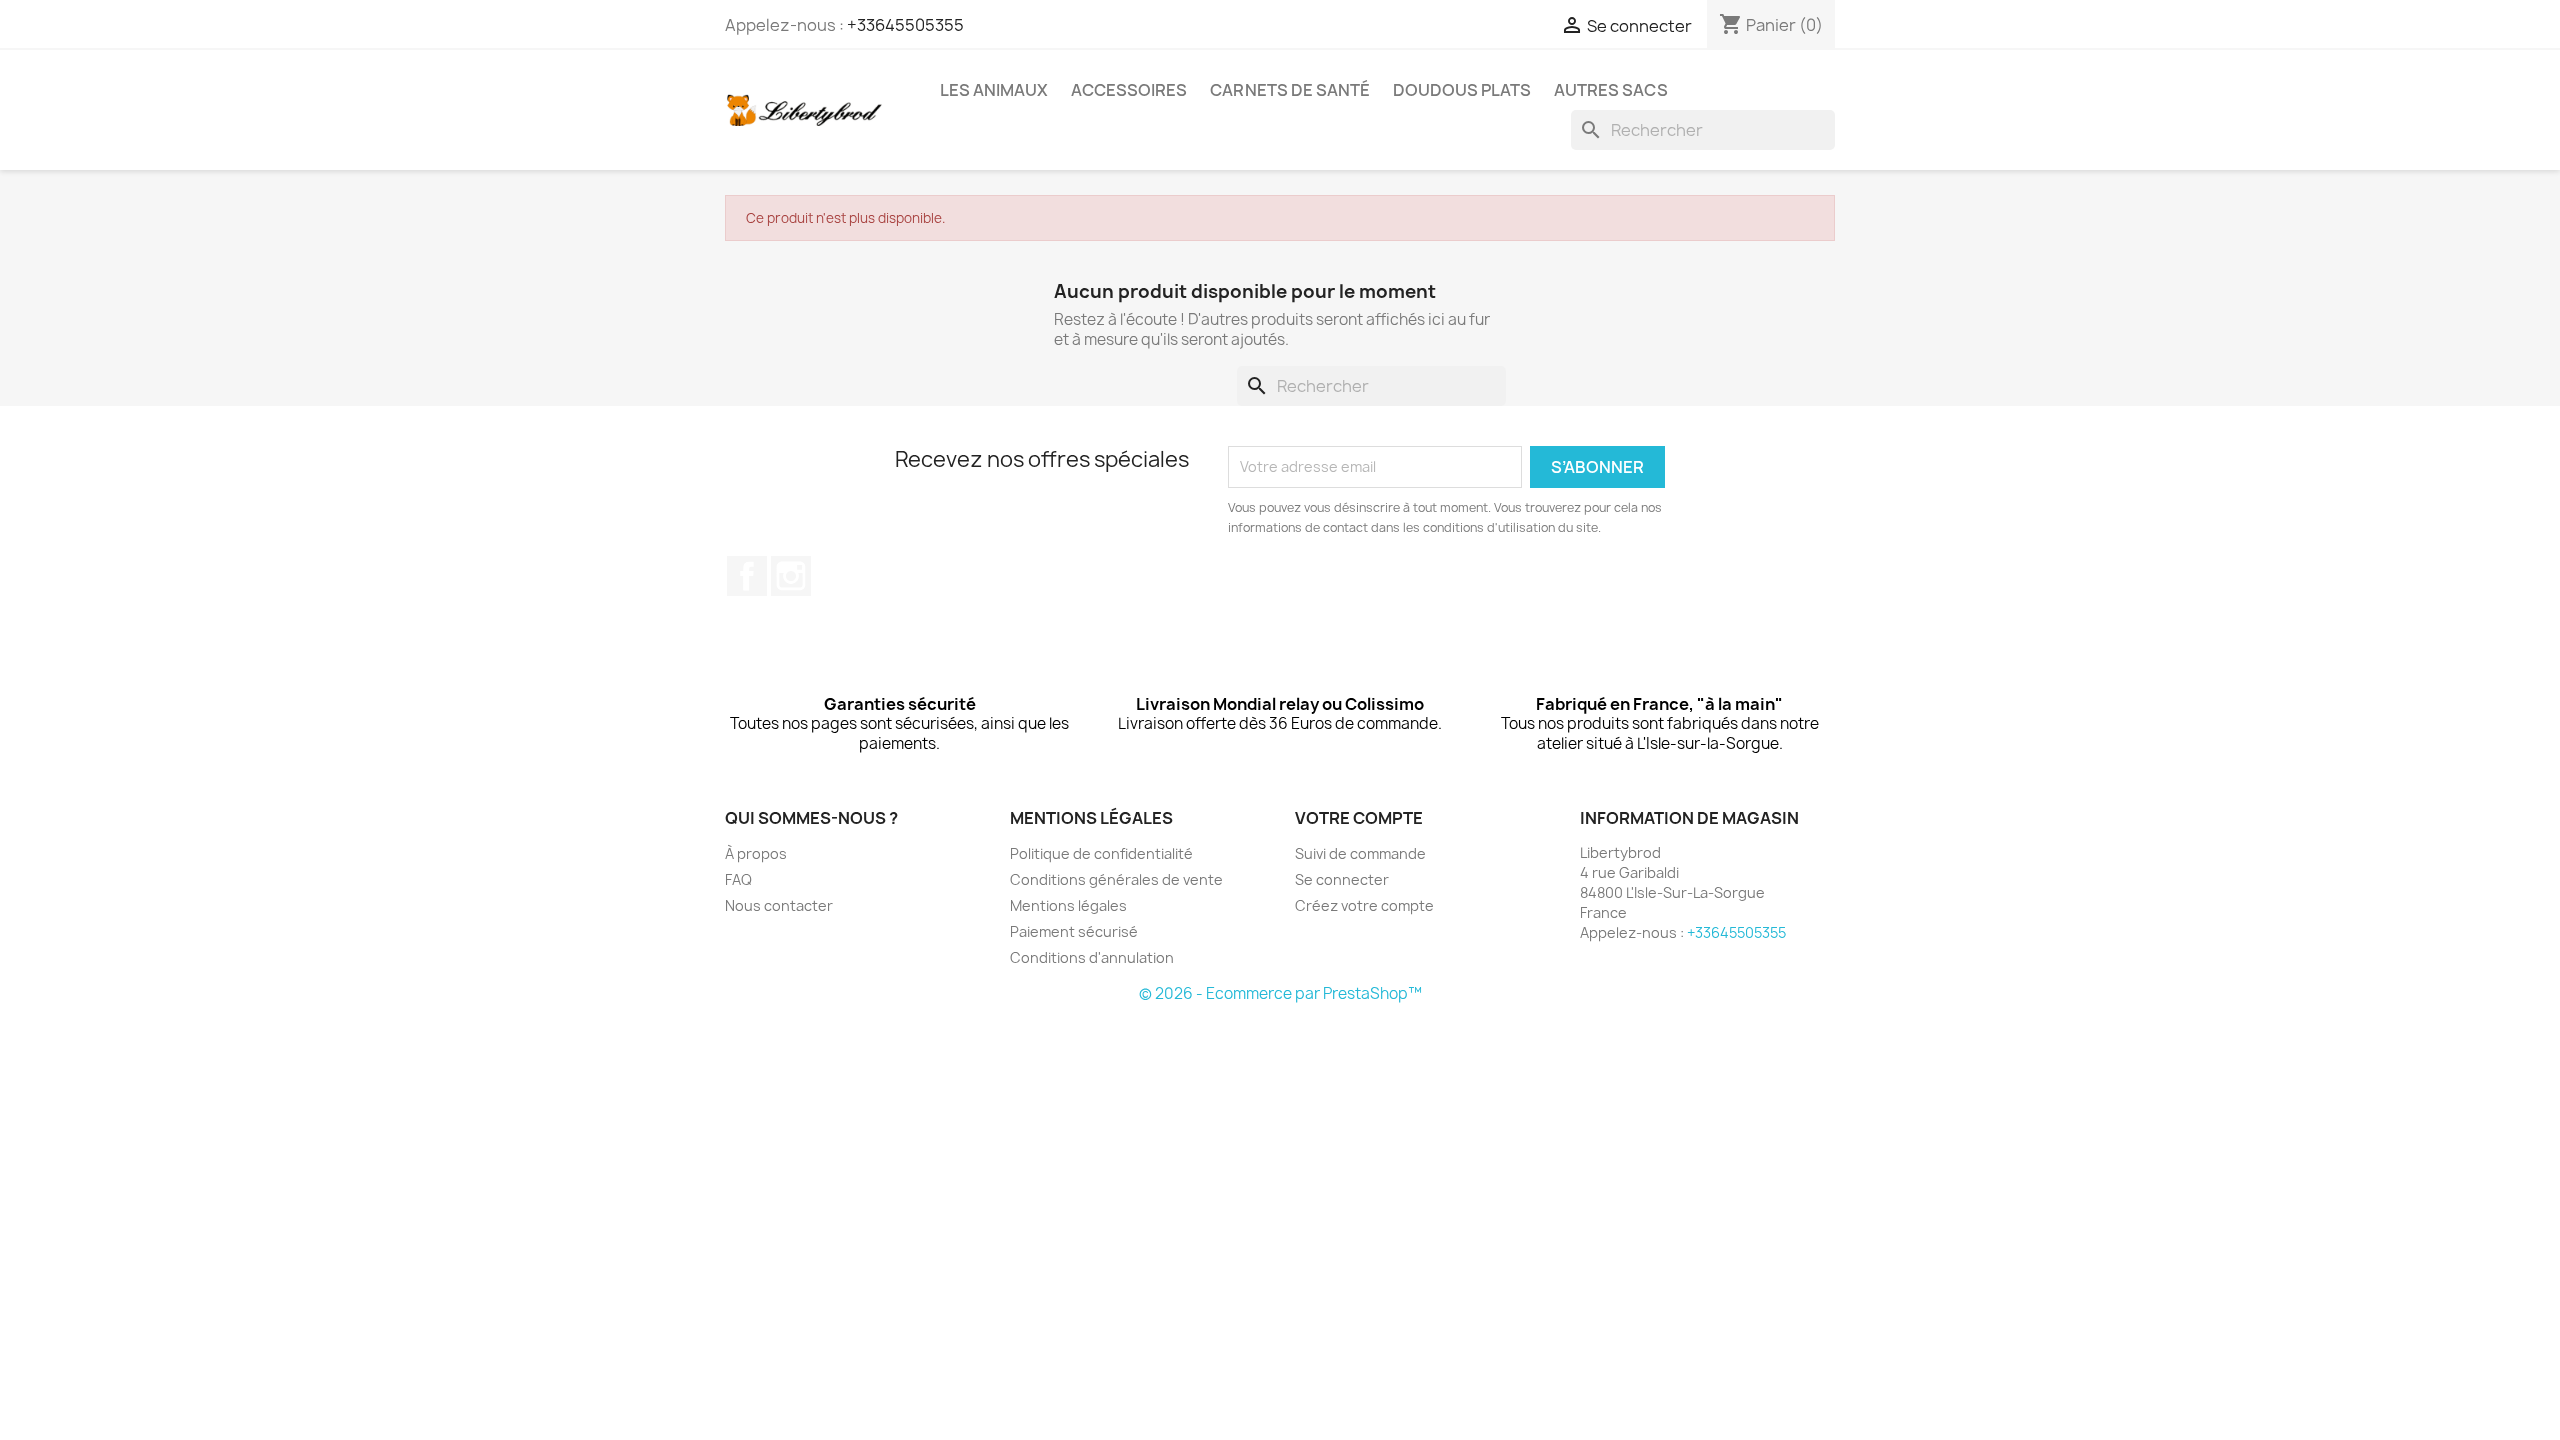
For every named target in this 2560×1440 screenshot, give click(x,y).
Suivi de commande (1360, 853)
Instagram (791, 576)
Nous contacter (779, 905)
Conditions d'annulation (1092, 957)
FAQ (738, 879)
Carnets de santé (1290, 90)
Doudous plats (1462, 90)
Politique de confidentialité (1101, 853)
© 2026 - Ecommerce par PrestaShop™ (1280, 993)
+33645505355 (905, 25)
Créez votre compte (1364, 905)
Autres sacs (1611, 90)
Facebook (747, 576)
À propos (756, 853)
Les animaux (994, 90)
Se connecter (1342, 879)
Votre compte (1359, 818)
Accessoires (1129, 90)
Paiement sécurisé (1074, 931)
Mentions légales (1068, 905)
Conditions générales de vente (1116, 879)
